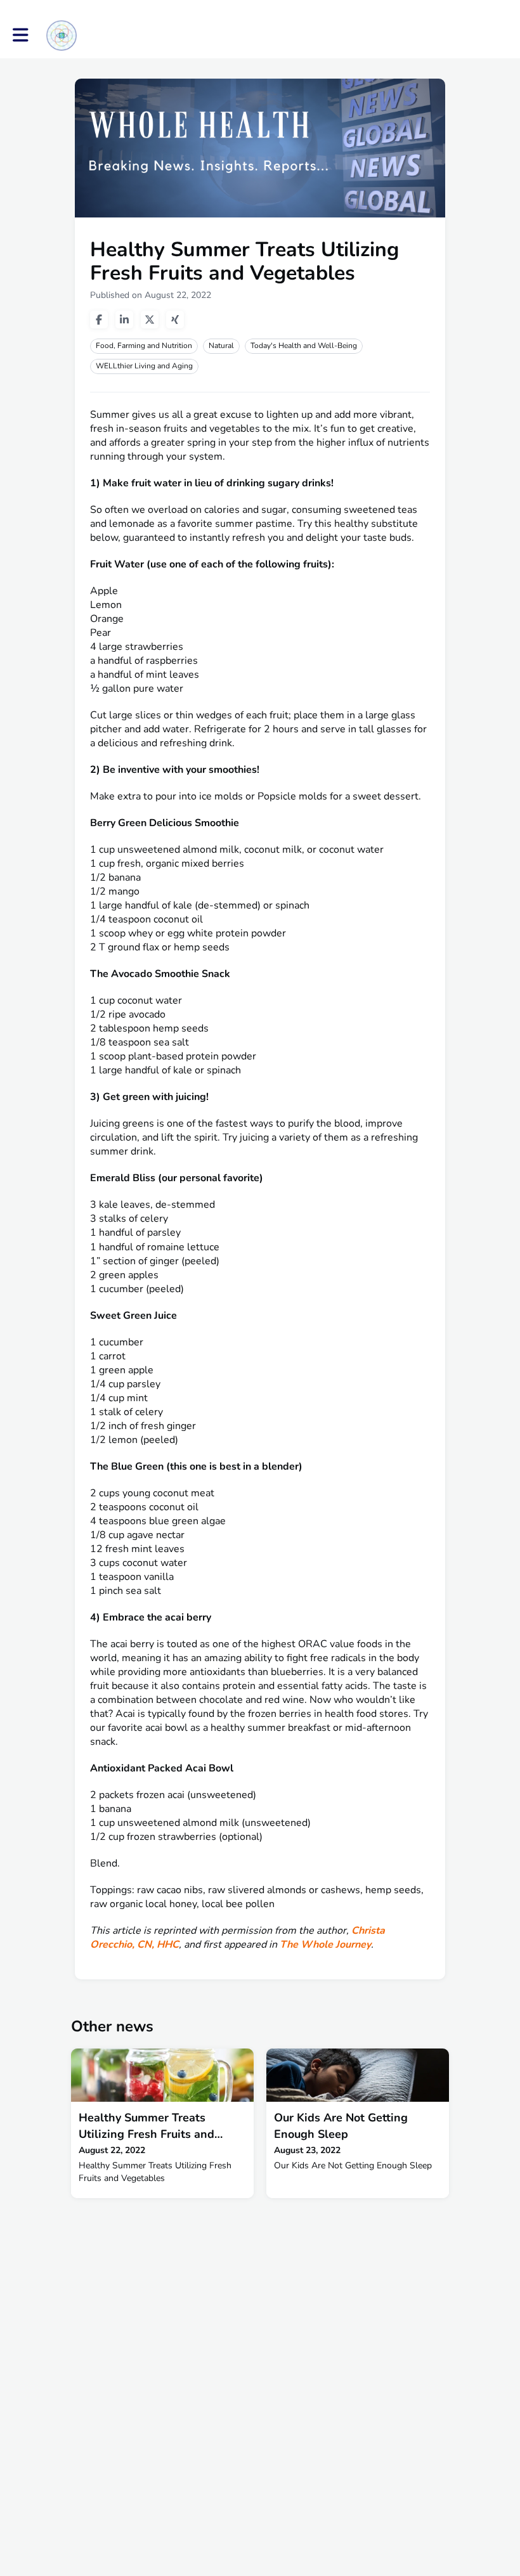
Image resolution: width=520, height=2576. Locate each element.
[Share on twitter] (150, 320)
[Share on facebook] (99, 320)
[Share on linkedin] (124, 320)
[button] (21, 35)
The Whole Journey (325, 1945)
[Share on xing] (175, 320)
